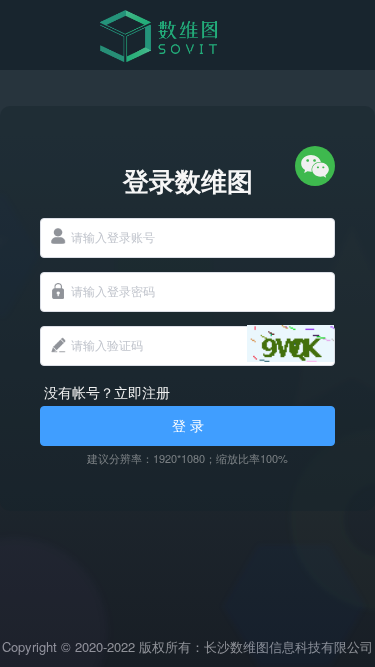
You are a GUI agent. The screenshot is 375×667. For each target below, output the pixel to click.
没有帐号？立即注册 (107, 392)
